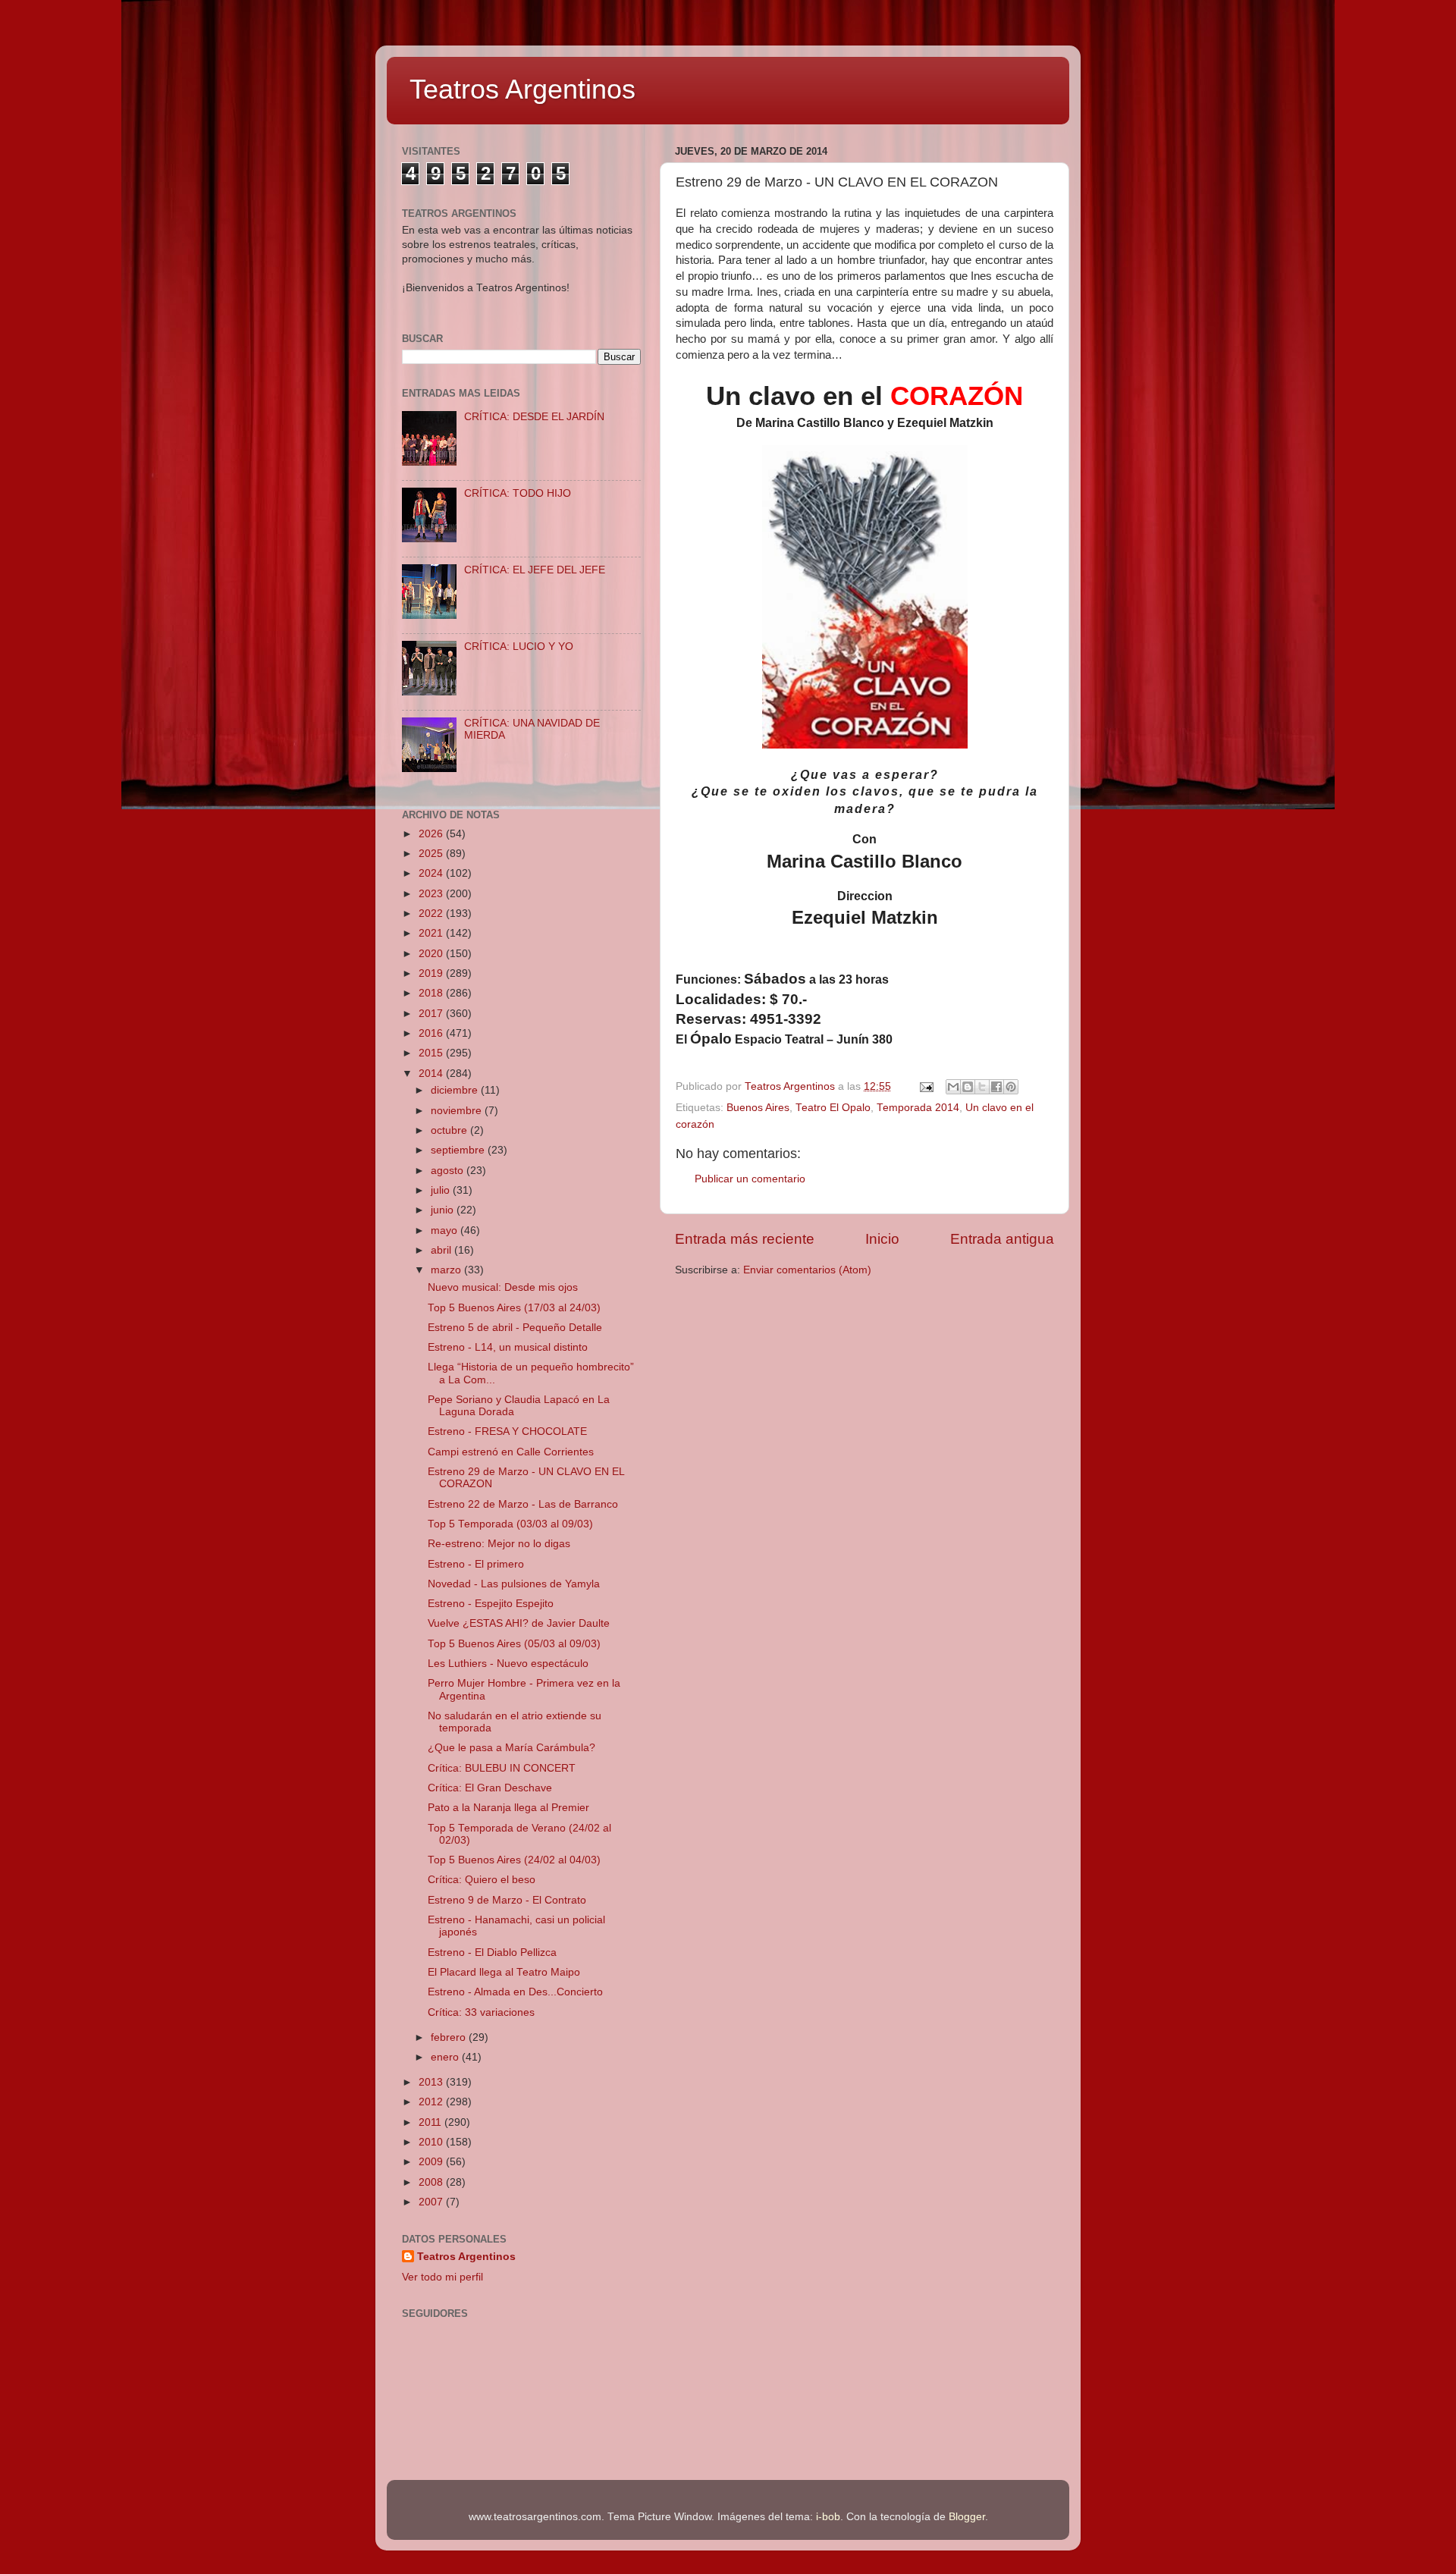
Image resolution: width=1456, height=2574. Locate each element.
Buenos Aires (758, 1108)
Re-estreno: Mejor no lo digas (499, 1544)
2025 (432, 854)
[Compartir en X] (982, 1087)
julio (442, 1190)
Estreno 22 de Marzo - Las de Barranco (523, 1504)
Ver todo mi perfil (442, 2277)
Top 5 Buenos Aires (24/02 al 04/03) (514, 1860)
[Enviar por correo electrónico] (953, 1087)
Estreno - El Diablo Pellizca (492, 1952)
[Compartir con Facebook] (996, 1087)
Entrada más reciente (745, 1239)
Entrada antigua (1002, 1239)
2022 (432, 913)
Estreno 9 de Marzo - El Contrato (507, 1900)
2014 (432, 1074)
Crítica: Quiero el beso (482, 1880)
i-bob (828, 2517)
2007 (432, 2202)
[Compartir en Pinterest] (1011, 1087)
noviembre (458, 1111)
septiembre (459, 1150)
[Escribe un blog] (968, 1087)
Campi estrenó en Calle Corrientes (511, 1452)
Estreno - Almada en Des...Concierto (515, 1992)
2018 (432, 993)
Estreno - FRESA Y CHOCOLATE (507, 1431)
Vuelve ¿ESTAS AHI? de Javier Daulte (519, 1623)
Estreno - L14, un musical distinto (508, 1347)
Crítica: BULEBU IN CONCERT (502, 1768)
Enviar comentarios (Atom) (807, 1270)
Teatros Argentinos (522, 89)
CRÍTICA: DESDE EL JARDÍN (534, 417)
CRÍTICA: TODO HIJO (518, 493)
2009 (432, 2162)
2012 (432, 2102)
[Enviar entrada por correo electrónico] (926, 1086)
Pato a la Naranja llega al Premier (508, 1808)
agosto (449, 1171)
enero (446, 2057)
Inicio (882, 1239)
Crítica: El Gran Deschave (490, 1788)
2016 (432, 1033)
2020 (432, 954)
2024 (432, 873)
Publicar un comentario (750, 1179)
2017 (432, 1014)
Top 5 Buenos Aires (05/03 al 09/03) (514, 1644)
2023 (432, 894)
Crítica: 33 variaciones (481, 2012)
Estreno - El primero (476, 1564)
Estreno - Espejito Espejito (491, 1604)
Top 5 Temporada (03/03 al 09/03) (510, 1524)
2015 (432, 1053)
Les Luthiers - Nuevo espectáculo (508, 1664)
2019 (432, 973)
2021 (432, 933)
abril (442, 1250)
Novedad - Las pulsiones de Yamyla (514, 1584)
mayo (446, 1230)
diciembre (456, 1090)
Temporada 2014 (918, 1108)
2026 (432, 834)
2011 (431, 2122)
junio (444, 1210)
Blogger (967, 2517)
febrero (450, 2037)
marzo (447, 1270)
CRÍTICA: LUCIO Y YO (519, 647)
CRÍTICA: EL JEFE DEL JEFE (535, 570)
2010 (432, 2142)
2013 (432, 2082)
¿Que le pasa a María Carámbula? (511, 1748)
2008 (432, 2182)
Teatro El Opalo (833, 1108)
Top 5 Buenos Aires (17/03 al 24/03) (514, 1308)
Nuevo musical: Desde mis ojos (503, 1287)
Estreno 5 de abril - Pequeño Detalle (515, 1328)
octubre (450, 1130)
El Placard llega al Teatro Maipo (504, 1972)
